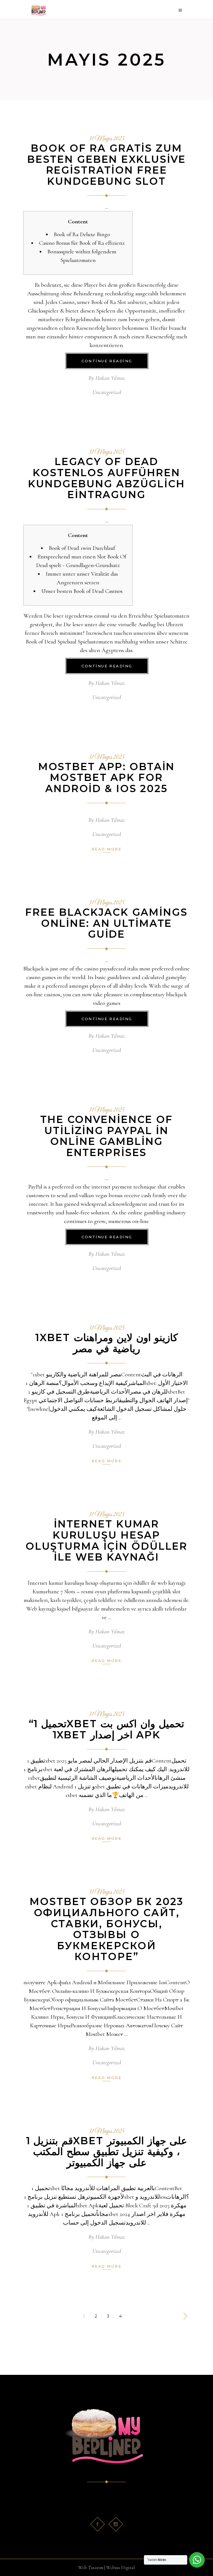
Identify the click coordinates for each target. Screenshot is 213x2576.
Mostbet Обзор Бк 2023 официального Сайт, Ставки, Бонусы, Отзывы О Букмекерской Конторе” (106, 1929)
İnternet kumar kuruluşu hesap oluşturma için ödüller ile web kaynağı (106, 1540)
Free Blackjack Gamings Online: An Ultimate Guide (106, 923)
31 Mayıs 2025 (106, 139)
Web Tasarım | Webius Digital (106, 2568)
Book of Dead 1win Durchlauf (82, 548)
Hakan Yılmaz (110, 378)
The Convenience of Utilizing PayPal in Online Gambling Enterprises (106, 1136)
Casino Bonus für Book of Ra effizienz (82, 243)
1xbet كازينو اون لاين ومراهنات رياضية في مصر (107, 1343)
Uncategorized (107, 392)
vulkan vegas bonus (101, 1195)
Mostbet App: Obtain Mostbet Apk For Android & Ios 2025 (107, 777)
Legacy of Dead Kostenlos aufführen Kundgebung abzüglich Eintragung (106, 478)
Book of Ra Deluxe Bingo (82, 234)
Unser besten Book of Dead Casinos (82, 591)
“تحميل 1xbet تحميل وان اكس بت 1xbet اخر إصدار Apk (106, 1729)
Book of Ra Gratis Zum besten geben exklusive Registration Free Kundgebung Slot (106, 165)
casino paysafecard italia (111, 969)
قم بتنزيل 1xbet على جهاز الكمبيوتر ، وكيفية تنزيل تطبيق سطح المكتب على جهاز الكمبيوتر (107, 2152)
